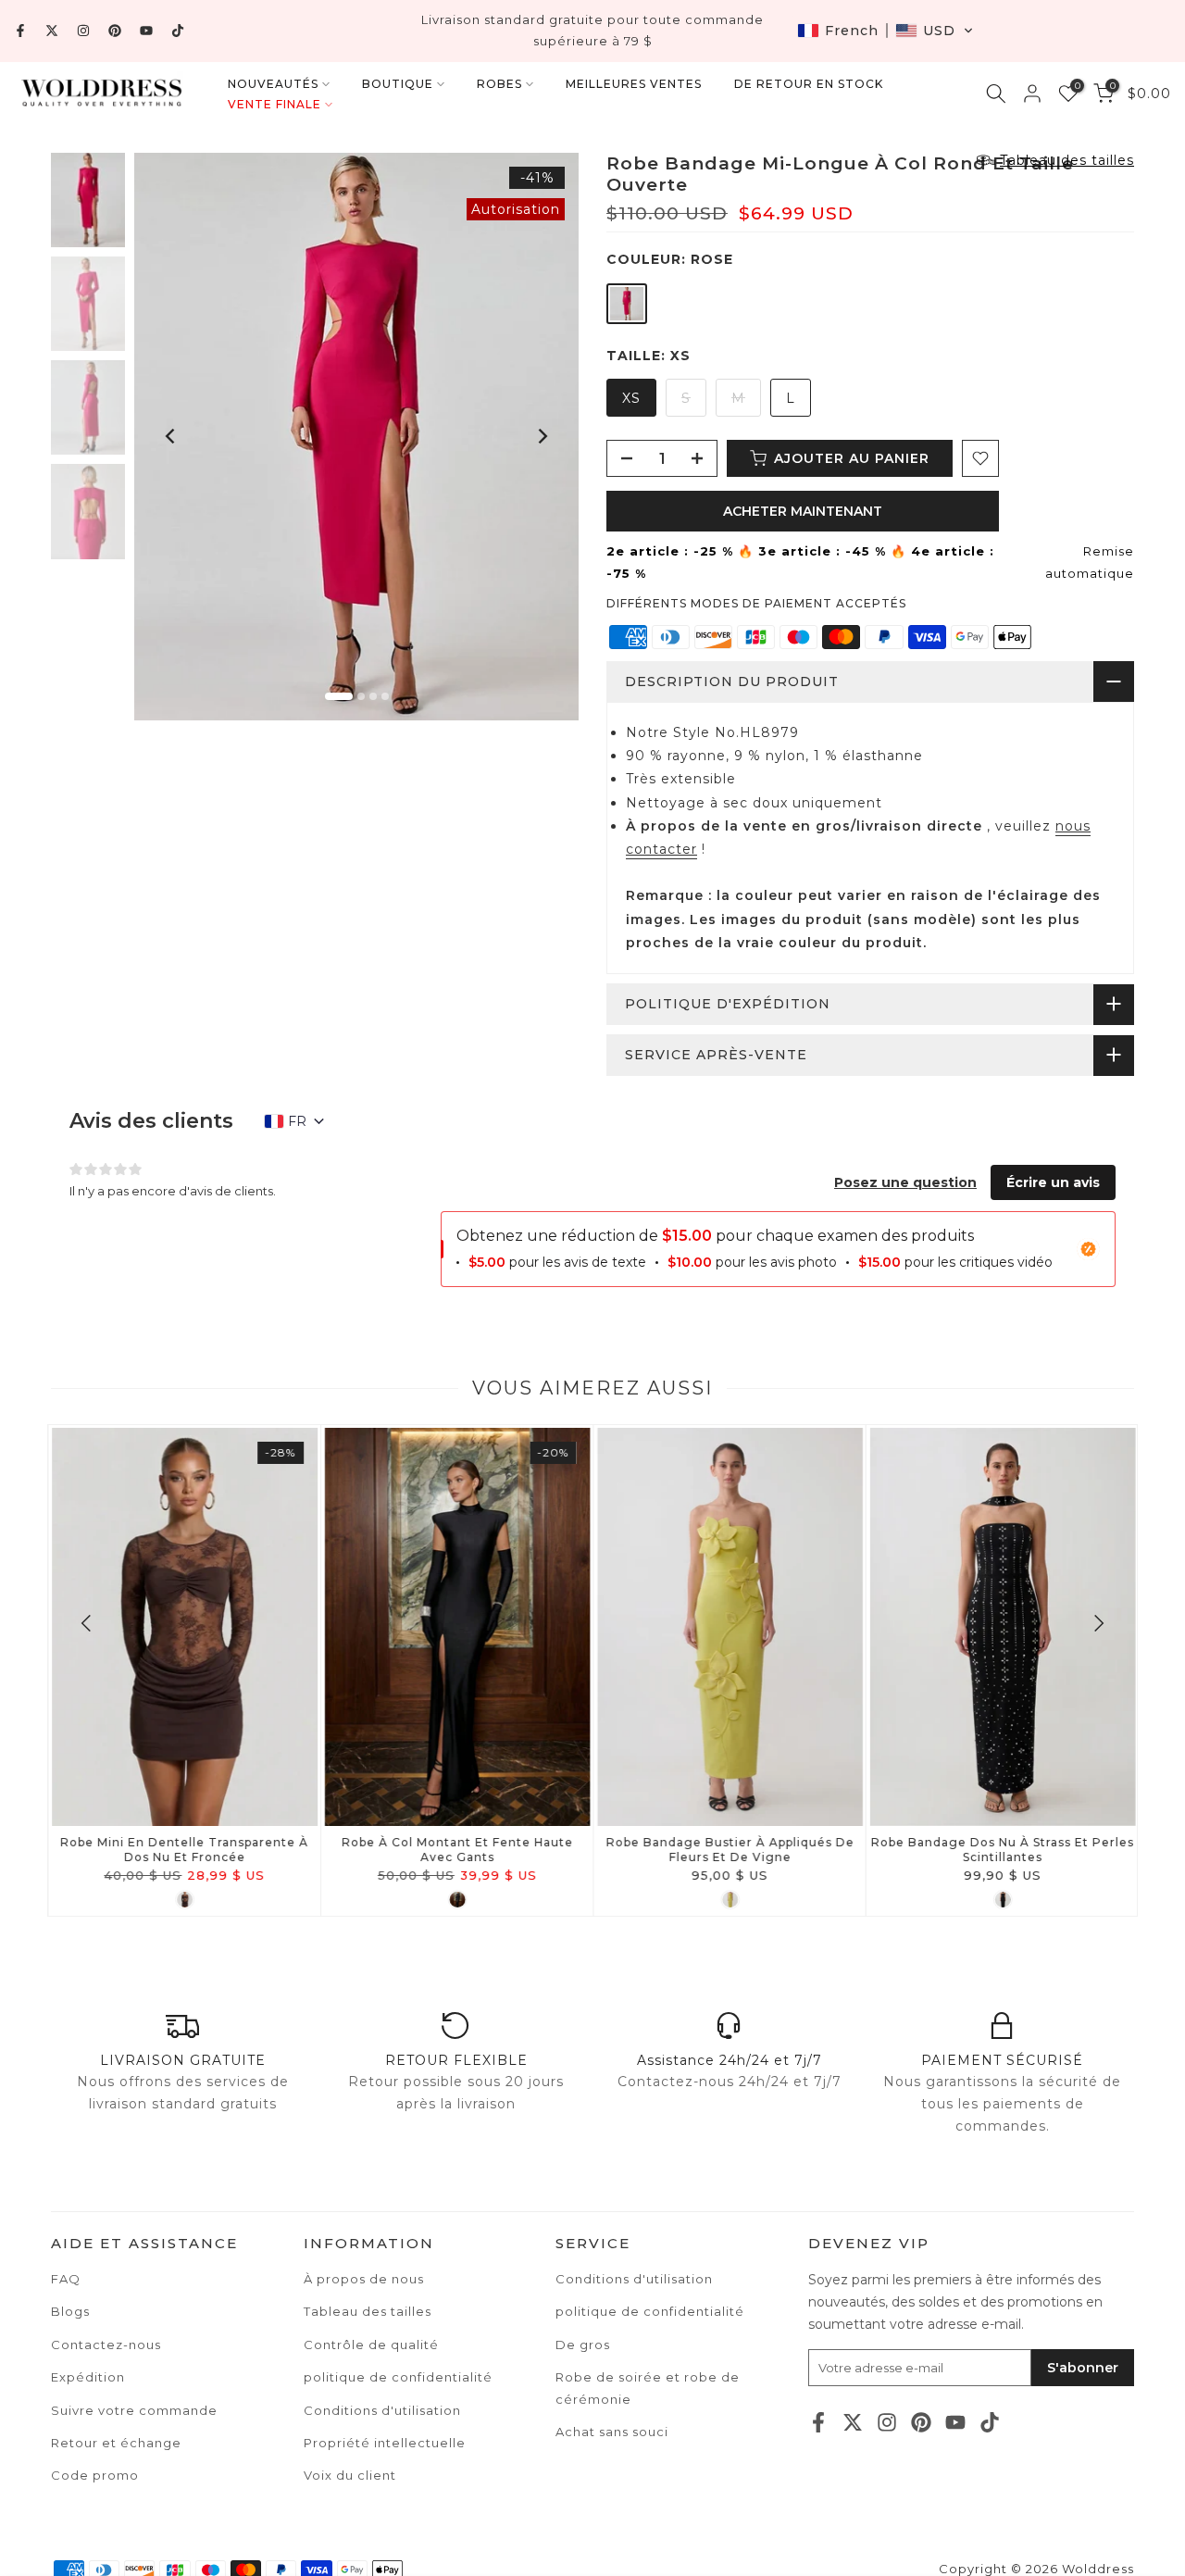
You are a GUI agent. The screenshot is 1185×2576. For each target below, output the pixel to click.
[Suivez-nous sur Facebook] (20, 31)
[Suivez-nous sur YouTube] (146, 31)
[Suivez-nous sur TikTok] (178, 31)
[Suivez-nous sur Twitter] (52, 31)
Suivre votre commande (134, 2410)
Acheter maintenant (803, 511)
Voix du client (350, 2475)
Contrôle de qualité (371, 2345)
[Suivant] (542, 436)
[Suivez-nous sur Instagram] (83, 31)
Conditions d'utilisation (634, 2279)
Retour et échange (116, 2443)
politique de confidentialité (650, 2311)
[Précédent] (171, 436)
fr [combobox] (297, 1121)
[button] (886, 31)
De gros (583, 2345)
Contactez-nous (106, 2345)
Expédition (88, 2377)
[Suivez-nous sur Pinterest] (115, 31)
